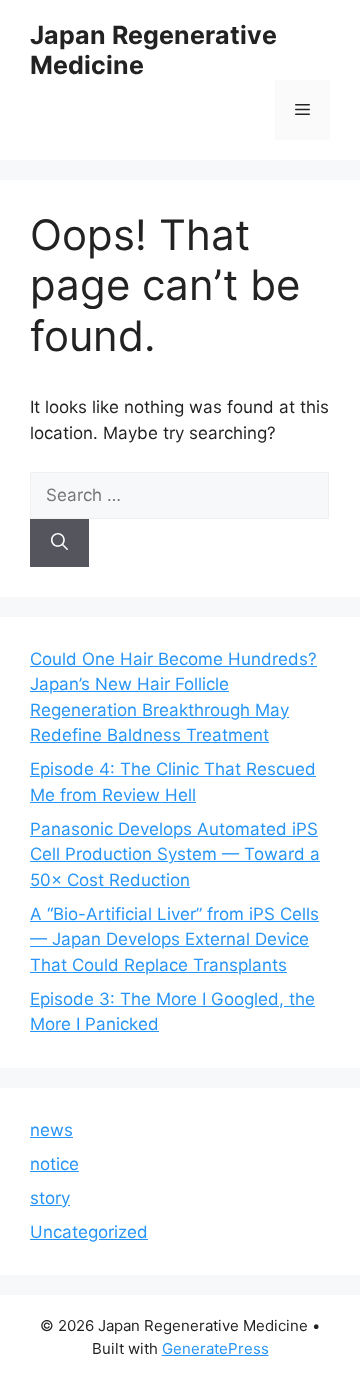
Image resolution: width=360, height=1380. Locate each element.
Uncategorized (89, 1232)
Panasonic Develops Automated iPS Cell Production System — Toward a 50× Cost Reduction (175, 854)
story (50, 1198)
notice (54, 1164)
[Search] (59, 543)
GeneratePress (215, 1348)
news (51, 1130)
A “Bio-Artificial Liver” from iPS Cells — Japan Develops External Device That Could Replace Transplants (174, 939)
